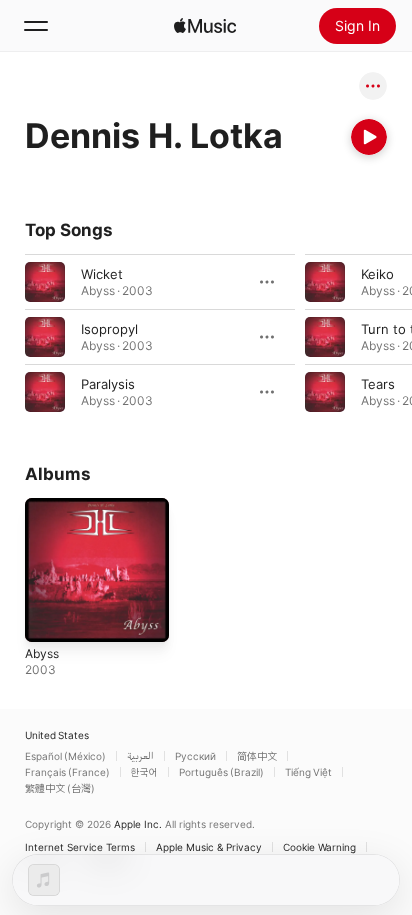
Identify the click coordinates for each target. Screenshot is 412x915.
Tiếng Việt (308, 772)
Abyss (42, 653)
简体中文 (257, 756)
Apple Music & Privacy (209, 847)
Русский (195, 756)
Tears (378, 384)
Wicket (102, 274)
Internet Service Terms (80, 847)
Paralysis (108, 384)
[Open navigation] (36, 26)
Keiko (377, 274)
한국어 (144, 772)
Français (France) (67, 772)
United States (57, 735)
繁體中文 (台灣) (60, 788)
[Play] (369, 137)
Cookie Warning (319, 847)
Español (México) (65, 756)
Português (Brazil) (221, 772)
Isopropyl (109, 329)
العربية (140, 756)
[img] (205, 26)
